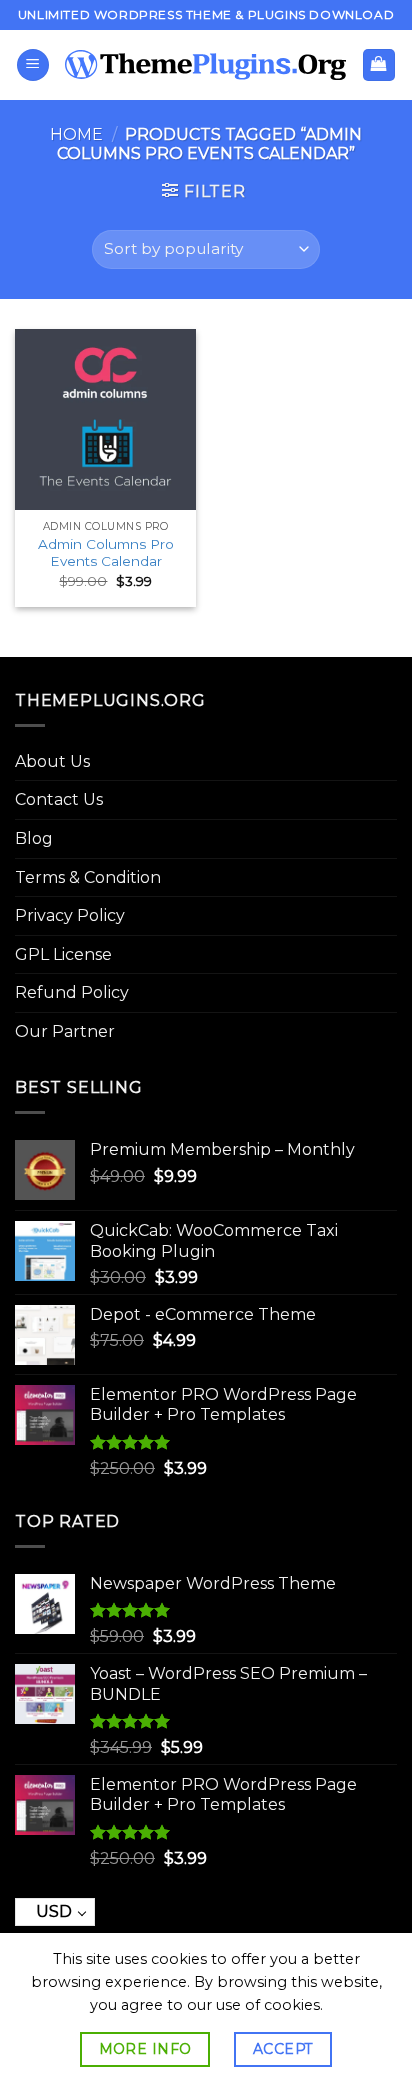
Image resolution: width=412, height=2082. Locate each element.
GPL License (63, 954)
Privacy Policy (70, 915)
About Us (52, 761)
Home (76, 134)
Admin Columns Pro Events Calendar (106, 553)
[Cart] (379, 65)
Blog (34, 838)
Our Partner (65, 1031)
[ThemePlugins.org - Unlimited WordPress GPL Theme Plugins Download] (205, 65)
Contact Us (59, 799)
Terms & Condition (88, 877)
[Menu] (33, 65)
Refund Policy (72, 992)
